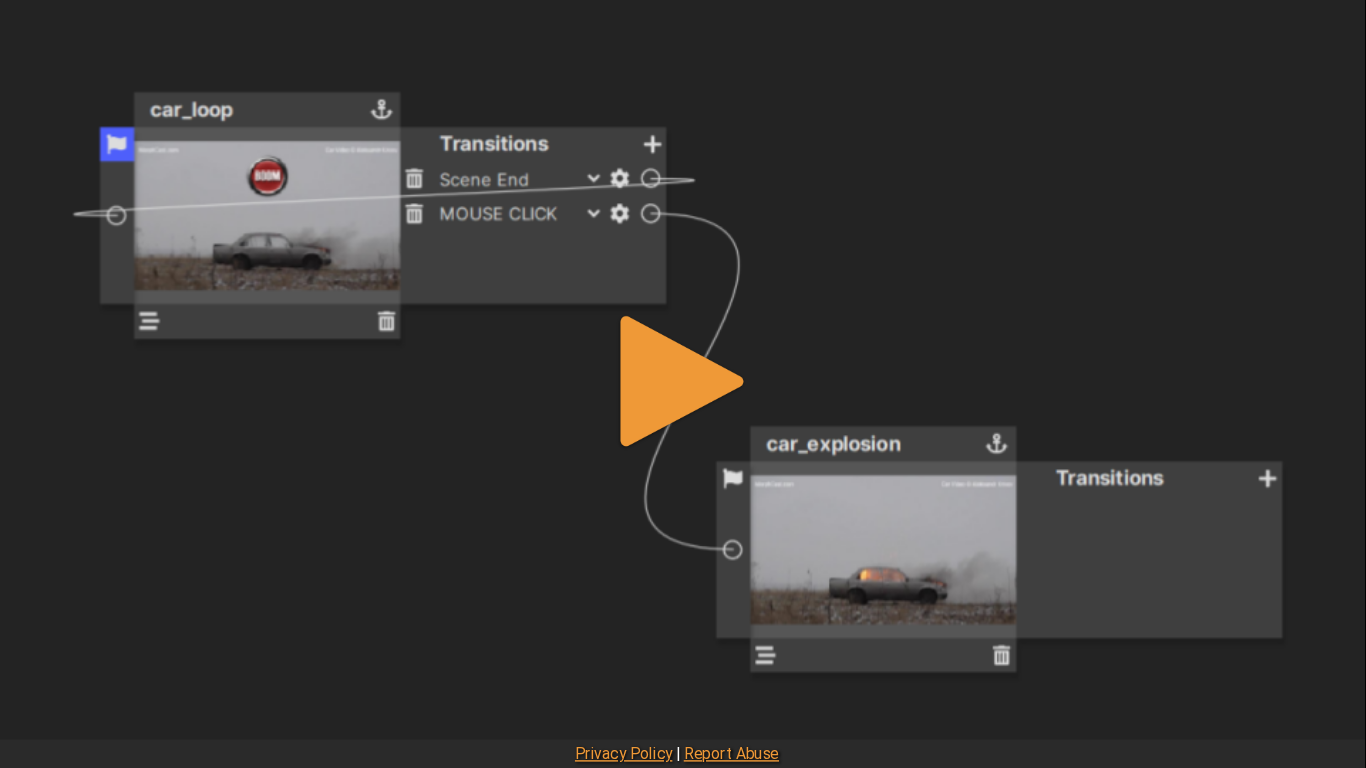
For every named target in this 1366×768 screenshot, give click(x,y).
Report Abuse (731, 754)
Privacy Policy (623, 754)
